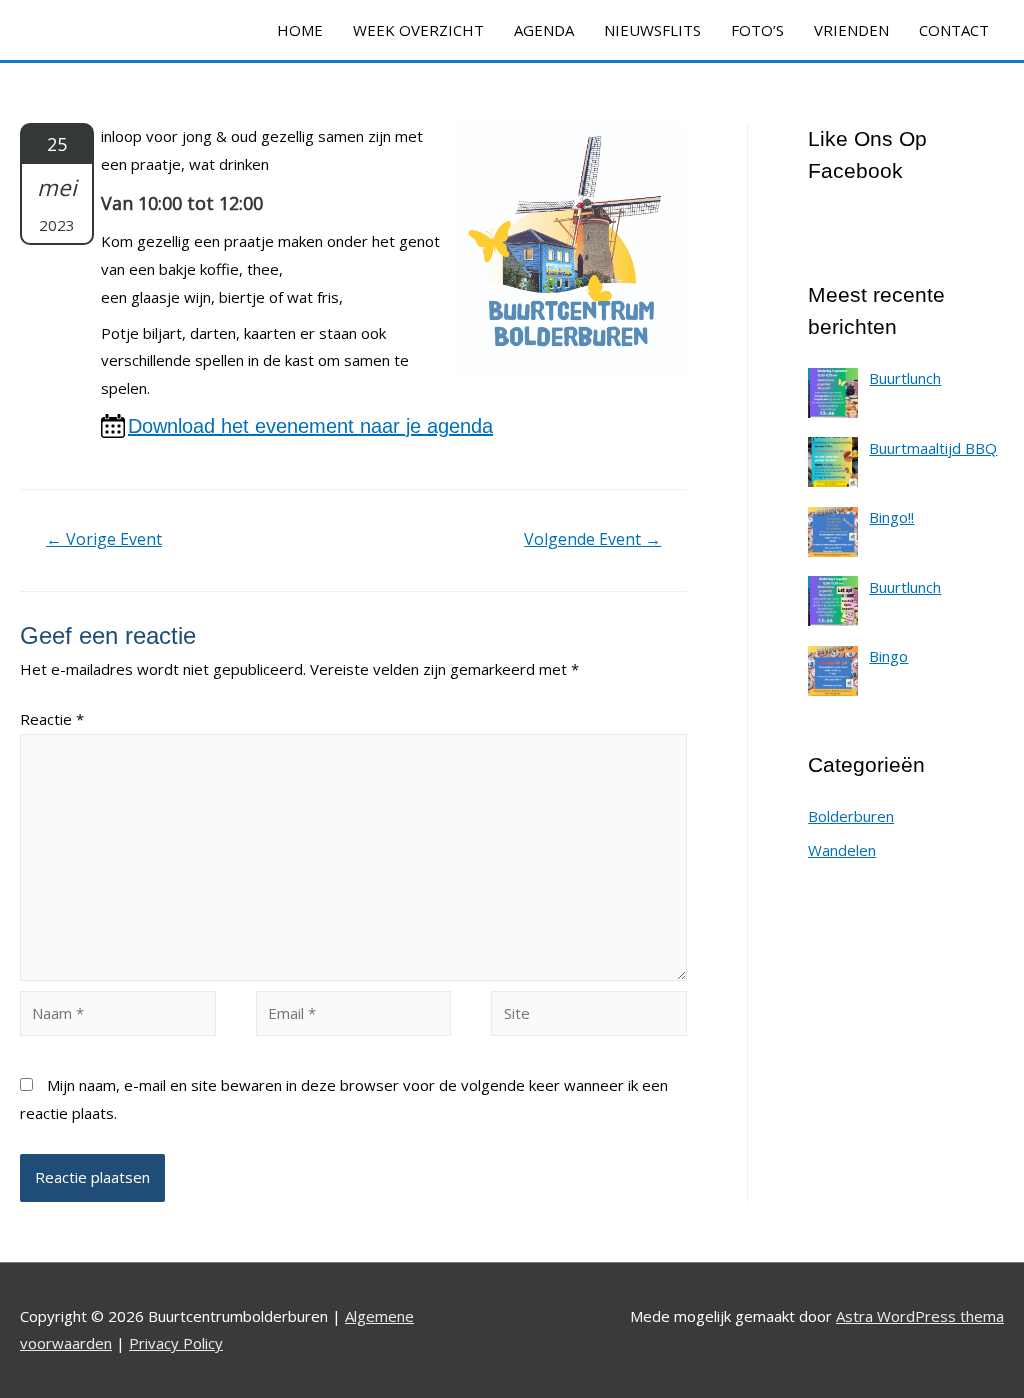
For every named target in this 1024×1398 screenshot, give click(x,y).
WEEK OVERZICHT (418, 30)
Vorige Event (104, 539)
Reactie (52, 719)
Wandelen (842, 850)
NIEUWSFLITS (652, 30)
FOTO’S (757, 30)
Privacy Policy (176, 1343)
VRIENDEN (851, 30)
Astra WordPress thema (920, 1316)
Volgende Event (592, 539)
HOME (300, 30)
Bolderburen (851, 816)
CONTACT (954, 30)
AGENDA (544, 30)
